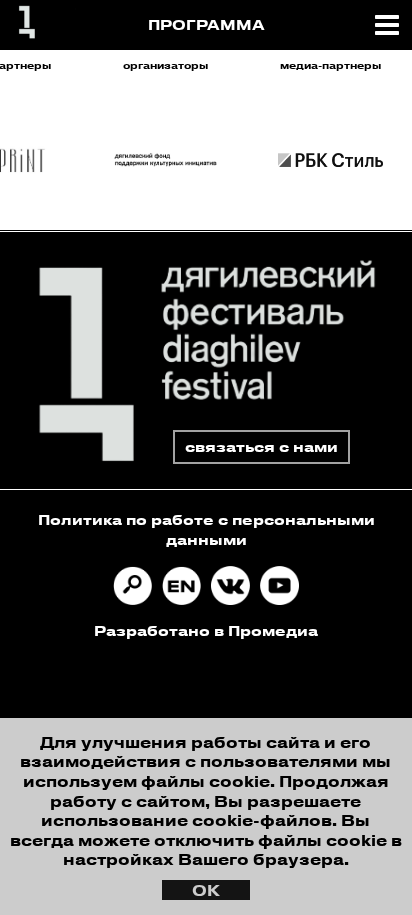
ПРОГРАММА (206, 24)
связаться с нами (261, 446)
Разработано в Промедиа (206, 630)
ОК (206, 890)
